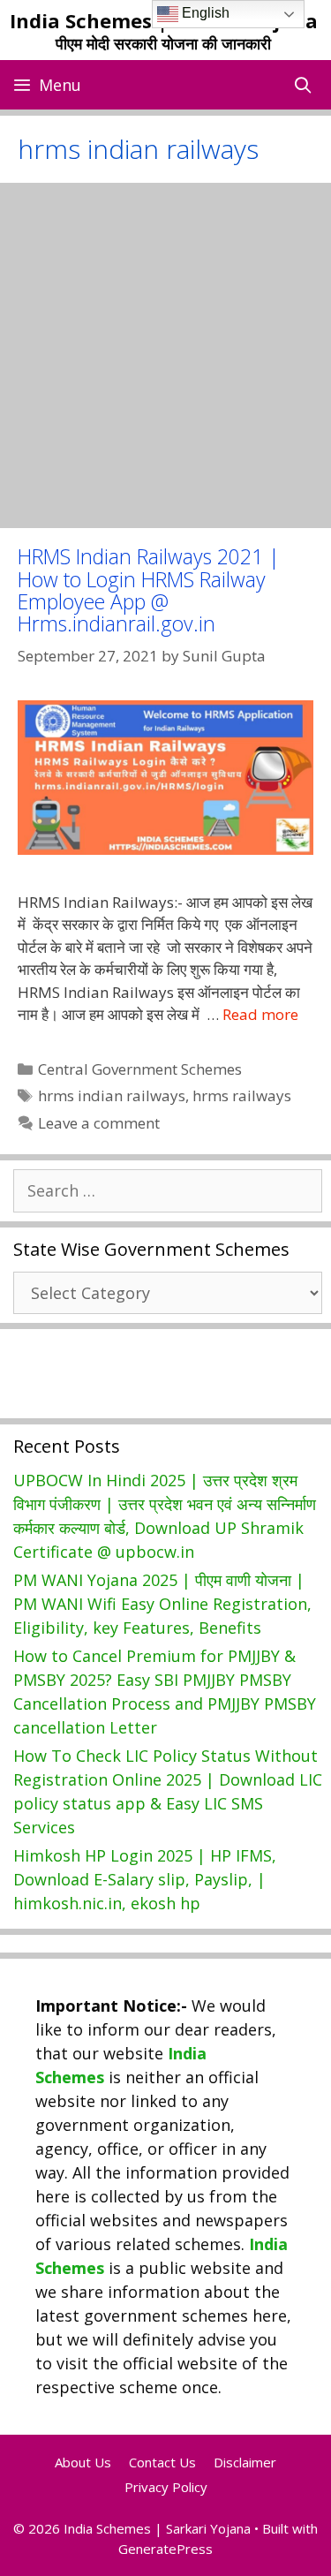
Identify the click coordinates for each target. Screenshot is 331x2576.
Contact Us (162, 2462)
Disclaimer (245, 2462)
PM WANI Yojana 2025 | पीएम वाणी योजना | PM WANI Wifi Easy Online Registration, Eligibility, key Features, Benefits (162, 1604)
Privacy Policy (166, 2487)
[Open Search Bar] (303, 85)
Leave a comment (99, 1123)
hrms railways (242, 1095)
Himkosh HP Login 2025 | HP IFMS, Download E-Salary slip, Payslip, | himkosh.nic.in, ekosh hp (145, 1879)
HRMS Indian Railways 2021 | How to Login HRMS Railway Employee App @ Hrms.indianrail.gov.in (149, 590)
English (204, 13)
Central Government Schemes (140, 1069)
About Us (83, 2462)
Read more (260, 1014)
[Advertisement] (165, 355)
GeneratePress (165, 2549)
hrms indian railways (112, 1095)
